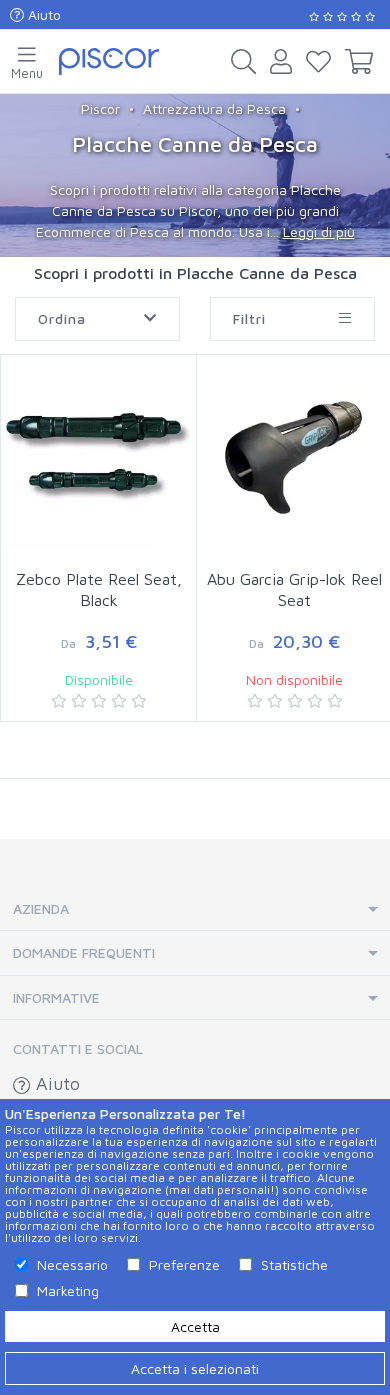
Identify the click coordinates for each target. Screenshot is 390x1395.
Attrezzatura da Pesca (214, 108)
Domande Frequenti (84, 952)
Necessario (72, 1264)
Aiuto (42, 14)
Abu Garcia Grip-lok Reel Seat (294, 589)
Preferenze (184, 1264)
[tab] (195, 909)
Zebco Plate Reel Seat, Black (99, 589)
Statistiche (294, 1264)
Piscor (100, 108)
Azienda (41, 908)
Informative (56, 997)
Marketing (68, 1290)
